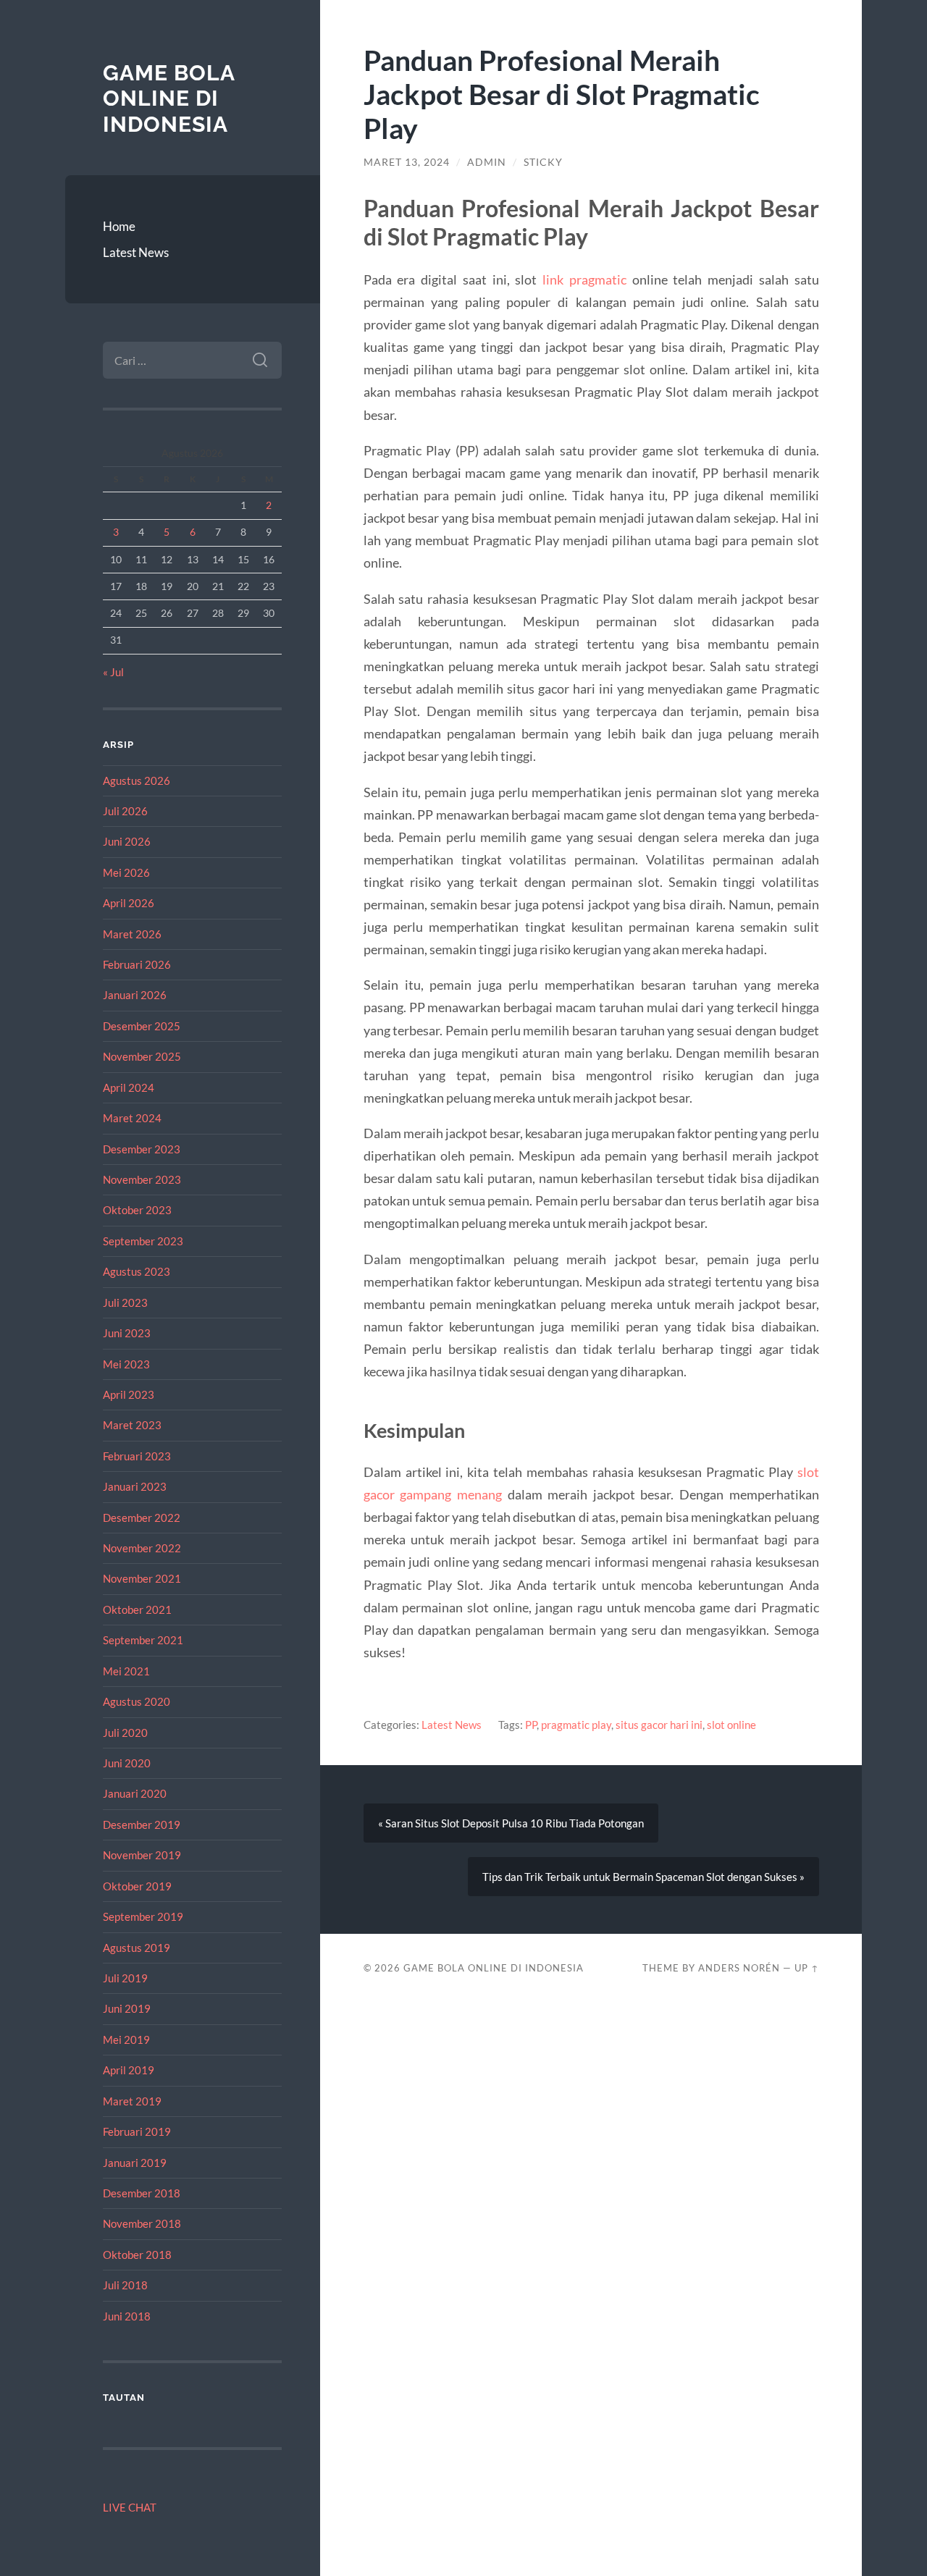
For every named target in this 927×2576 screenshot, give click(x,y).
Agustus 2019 (137, 1948)
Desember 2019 (142, 1824)
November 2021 (142, 1578)
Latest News (136, 252)
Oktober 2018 (137, 2255)
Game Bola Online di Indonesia (169, 98)
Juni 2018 (127, 2316)
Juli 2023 (125, 1302)
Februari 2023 (137, 1456)
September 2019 (143, 1916)
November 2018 (142, 2223)
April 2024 (129, 1087)
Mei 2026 (126, 872)
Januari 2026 (135, 995)
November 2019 (142, 1855)
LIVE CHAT (130, 2507)
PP (531, 1725)
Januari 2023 (135, 1486)
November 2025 (142, 1056)
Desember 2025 (142, 1026)
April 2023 (129, 1394)
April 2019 (129, 2070)
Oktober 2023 (137, 1210)
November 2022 (142, 1548)
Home (119, 226)
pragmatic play (576, 1725)
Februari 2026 (137, 964)
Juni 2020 (127, 1763)
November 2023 (142, 1179)
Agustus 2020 (137, 1701)
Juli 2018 (125, 2285)
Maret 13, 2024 (407, 162)
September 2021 (143, 1640)
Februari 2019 (137, 2131)
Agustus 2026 (137, 780)
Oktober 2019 (137, 1886)
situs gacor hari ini (659, 1725)
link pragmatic (584, 279)
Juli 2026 (125, 811)
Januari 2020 (135, 1793)
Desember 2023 (142, 1149)
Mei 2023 (126, 1364)
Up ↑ (807, 1968)
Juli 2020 (125, 1733)
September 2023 (143, 1241)
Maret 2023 (132, 1425)
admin (487, 162)
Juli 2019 (125, 1978)
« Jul (113, 672)
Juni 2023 (127, 1333)
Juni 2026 (127, 841)
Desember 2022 (142, 1518)
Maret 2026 (132, 934)
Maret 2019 (132, 2101)
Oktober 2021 (137, 1609)
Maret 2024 (132, 1118)
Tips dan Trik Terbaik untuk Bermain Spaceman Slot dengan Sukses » (643, 1877)
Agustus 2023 (137, 1271)
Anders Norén (739, 1968)
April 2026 (129, 903)
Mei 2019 (126, 2040)
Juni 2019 (127, 2008)
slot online (731, 1725)
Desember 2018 (142, 2193)
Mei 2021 (126, 1671)
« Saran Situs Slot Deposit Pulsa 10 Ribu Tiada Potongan (511, 1823)
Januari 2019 (135, 2163)
